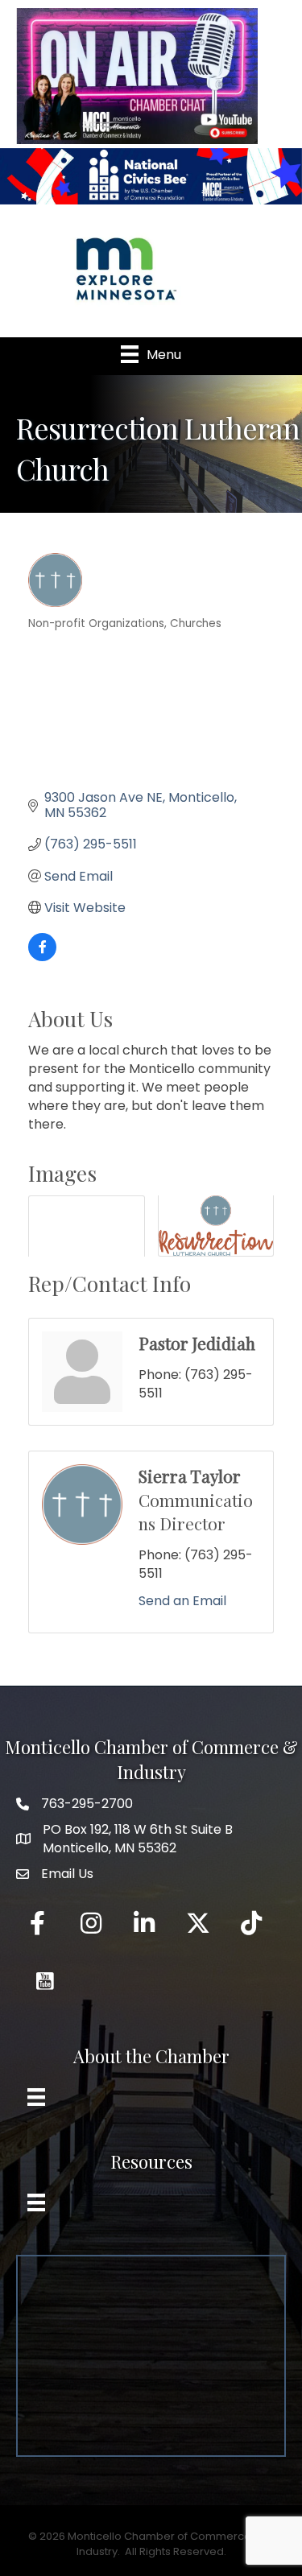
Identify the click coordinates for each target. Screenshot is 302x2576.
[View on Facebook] (42, 957)
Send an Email (182, 1601)
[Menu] (36, 2097)
